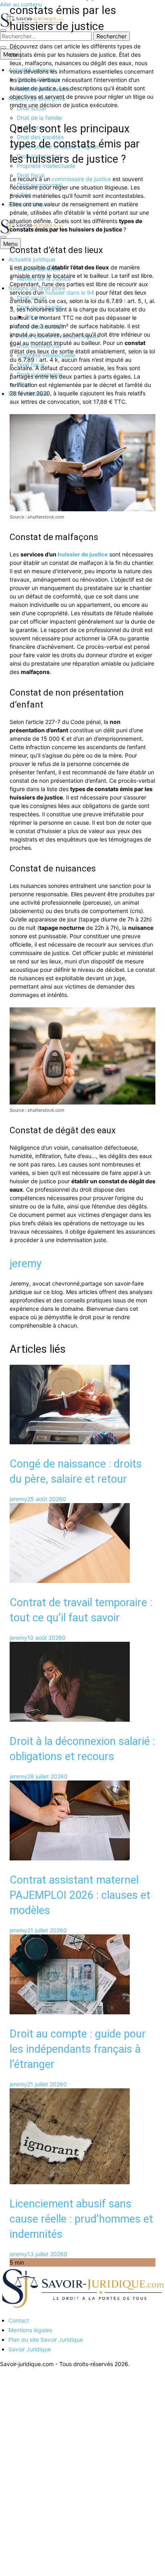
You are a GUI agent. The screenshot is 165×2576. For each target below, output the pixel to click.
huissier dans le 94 (70, 292)
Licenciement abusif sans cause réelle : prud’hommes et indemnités (81, 2219)
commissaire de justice (81, 179)
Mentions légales (30, 2330)
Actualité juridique (32, 259)
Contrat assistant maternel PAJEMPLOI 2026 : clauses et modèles (80, 1895)
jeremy (26, 1264)
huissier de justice (83, 554)
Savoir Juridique (30, 2349)
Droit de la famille (39, 118)
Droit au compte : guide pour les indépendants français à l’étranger (78, 2049)
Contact (19, 2320)
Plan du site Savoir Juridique (46, 2340)
